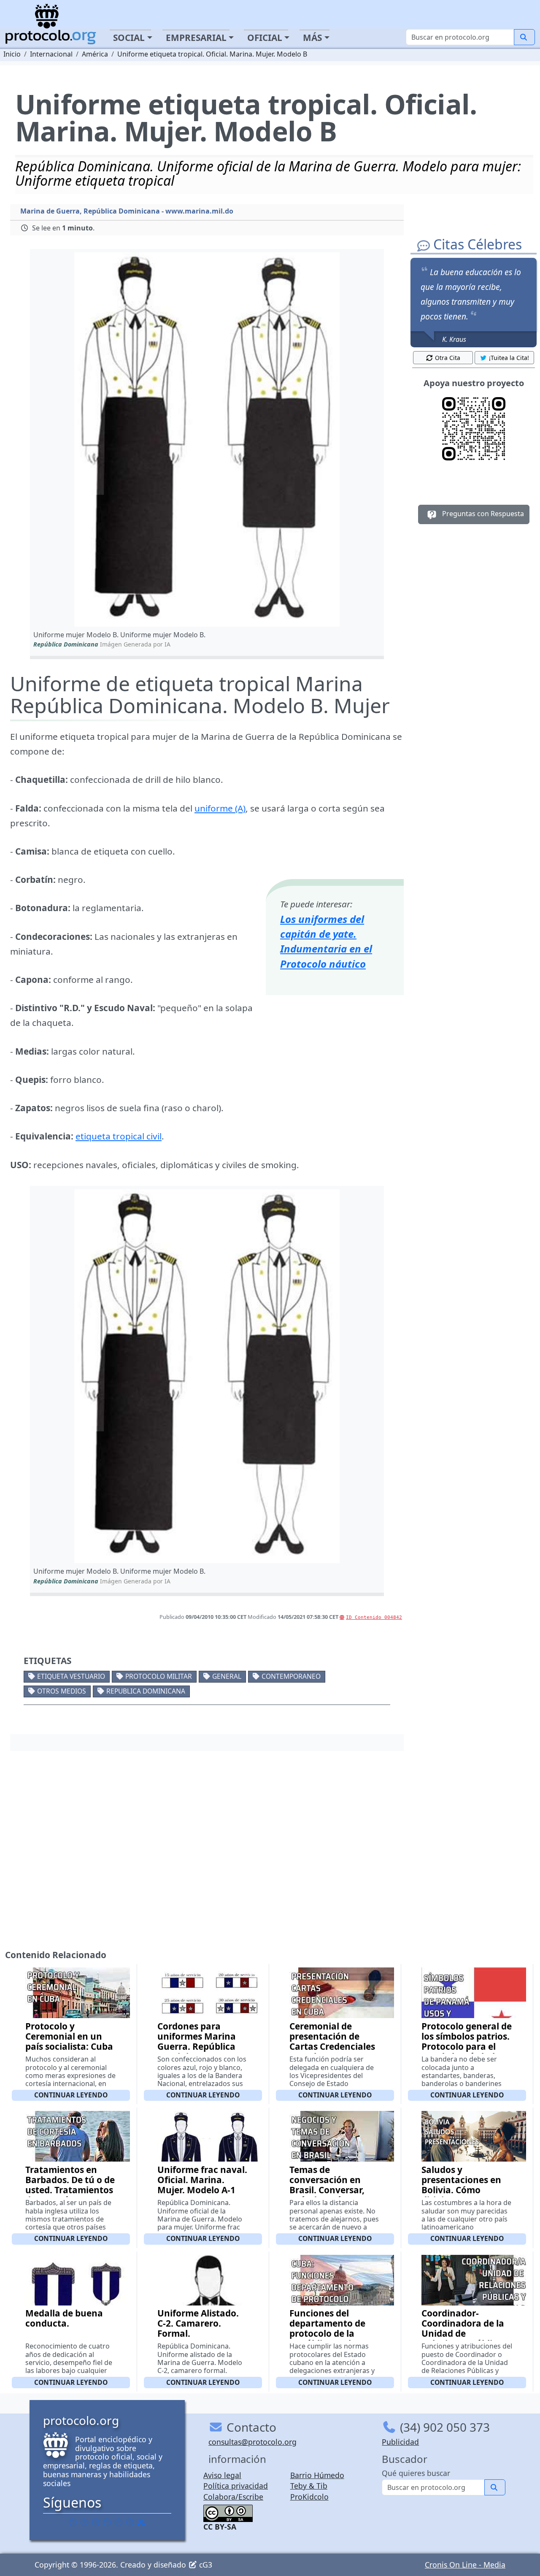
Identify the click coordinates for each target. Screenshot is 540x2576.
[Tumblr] (107, 2522)
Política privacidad (236, 2486)
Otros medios (62, 1691)
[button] (207, 439)
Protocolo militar (159, 1676)
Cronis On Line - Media (465, 2565)
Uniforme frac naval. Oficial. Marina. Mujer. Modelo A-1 (202, 2180)
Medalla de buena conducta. (64, 2318)
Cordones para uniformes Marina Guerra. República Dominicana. (197, 2041)
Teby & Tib (309, 2486)
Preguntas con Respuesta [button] (482, 514)
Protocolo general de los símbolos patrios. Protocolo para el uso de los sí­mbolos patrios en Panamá (467, 2046)
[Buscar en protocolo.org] (524, 37)
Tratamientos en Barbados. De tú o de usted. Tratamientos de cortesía (70, 2185)
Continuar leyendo (71, 2095)
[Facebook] (73, 2522)
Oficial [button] (265, 38)
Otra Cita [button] (448, 358)
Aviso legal (222, 2475)
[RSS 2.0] (141, 2522)
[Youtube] (130, 2522)
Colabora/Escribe (233, 2497)
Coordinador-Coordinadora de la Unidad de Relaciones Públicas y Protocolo (464, 2333)
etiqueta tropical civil (119, 1136)
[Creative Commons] (228, 2512)
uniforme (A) (220, 808)
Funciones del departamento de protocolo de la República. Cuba (327, 2328)
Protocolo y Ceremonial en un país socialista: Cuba (69, 2036)
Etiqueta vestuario (71, 1676)
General (227, 1676)
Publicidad (400, 2442)
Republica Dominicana (146, 1691)
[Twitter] (84, 2522)
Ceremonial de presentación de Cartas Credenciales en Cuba (332, 2041)
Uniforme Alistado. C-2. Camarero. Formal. (198, 2323)
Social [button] (129, 38)
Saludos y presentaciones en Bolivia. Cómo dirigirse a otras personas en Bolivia (464, 2190)
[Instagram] (119, 2522)
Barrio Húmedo (317, 2475)
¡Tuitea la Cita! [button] (509, 358)
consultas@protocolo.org (252, 2442)
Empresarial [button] (196, 38)
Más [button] (312, 38)
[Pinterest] (96, 2522)
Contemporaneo (291, 1676)
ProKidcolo (309, 2497)
